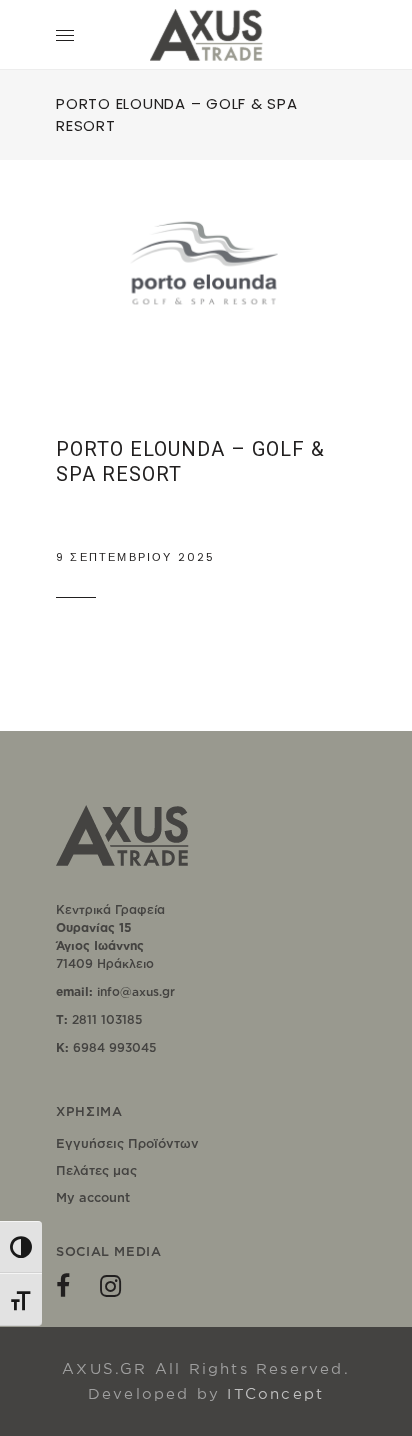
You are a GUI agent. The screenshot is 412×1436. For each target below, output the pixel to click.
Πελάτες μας (96, 1170)
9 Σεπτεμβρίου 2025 (136, 557)
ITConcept (275, 1393)
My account (93, 1197)
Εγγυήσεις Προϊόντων (127, 1143)
